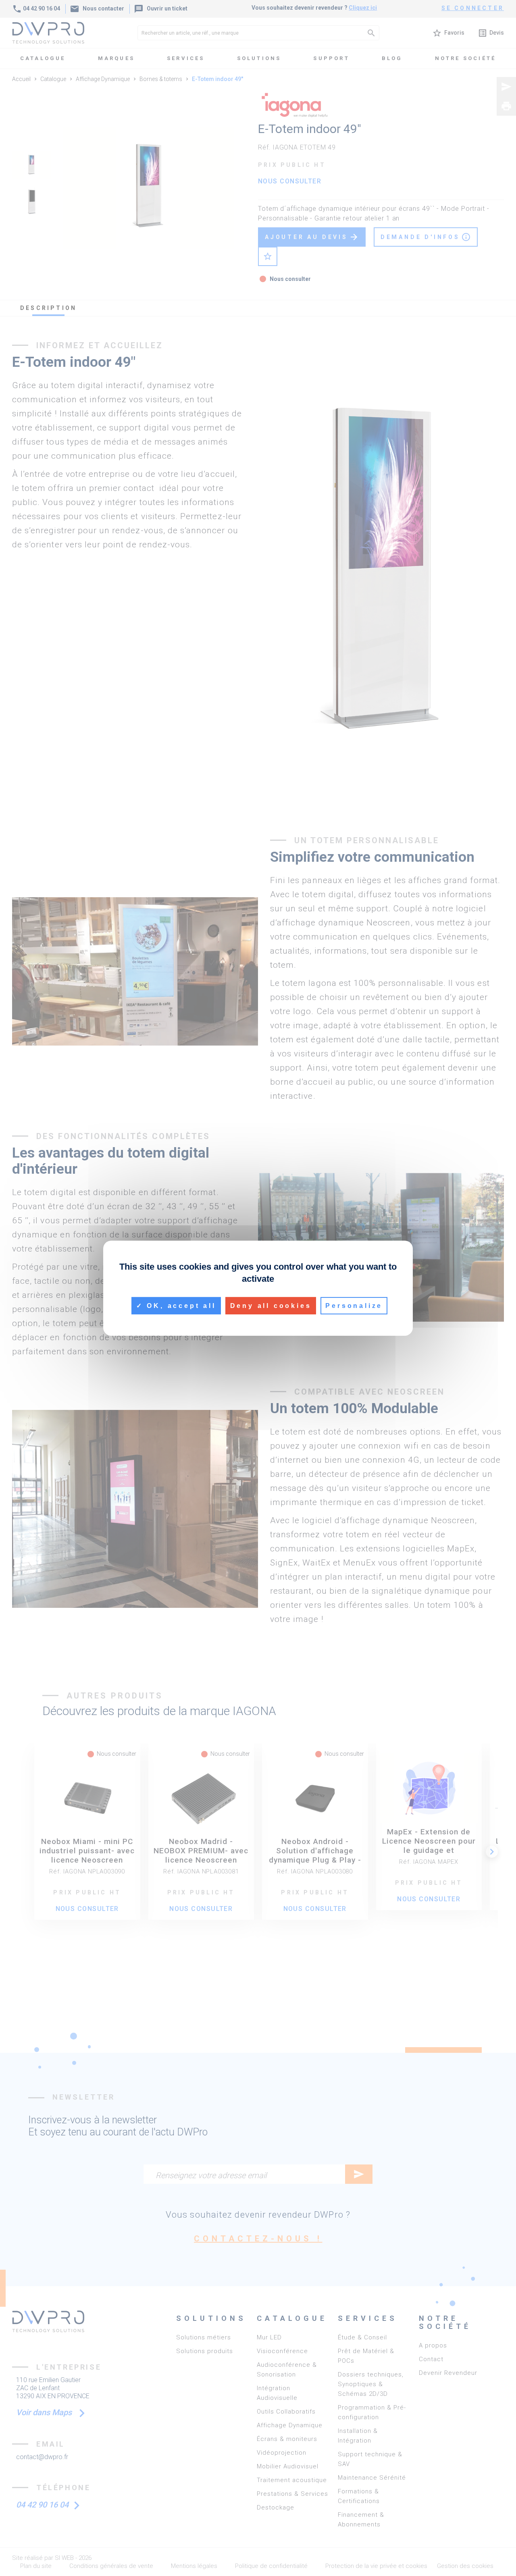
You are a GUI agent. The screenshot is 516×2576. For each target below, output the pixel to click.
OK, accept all (180, 1305)
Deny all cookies (271, 1305)
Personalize (354, 1305)
